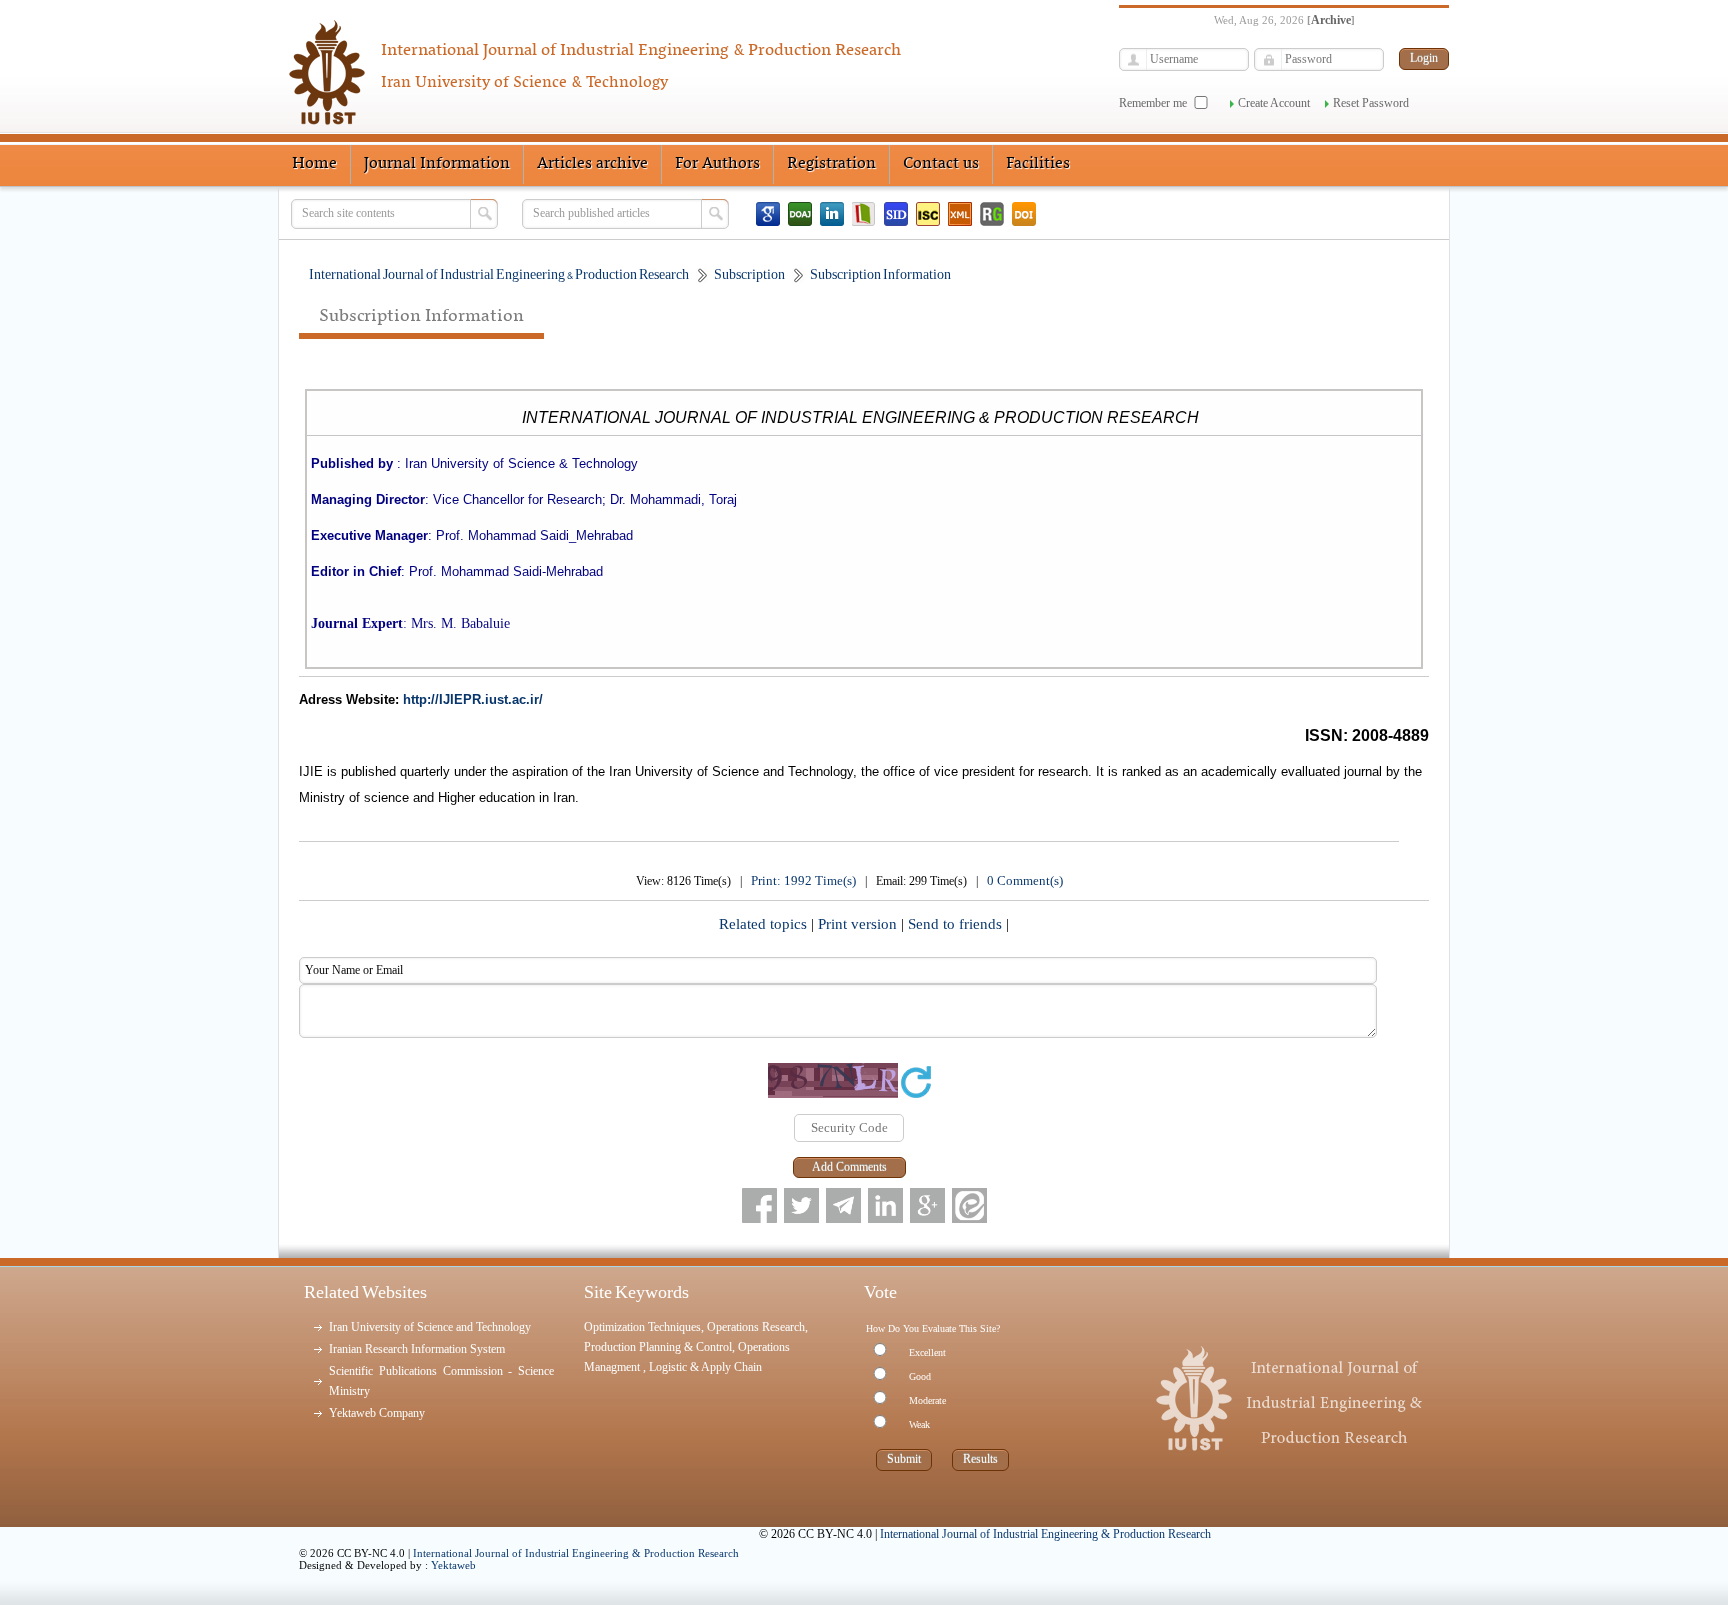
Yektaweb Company (377, 1413)
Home (314, 164)
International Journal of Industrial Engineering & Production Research (576, 1553)
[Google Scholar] (768, 214)
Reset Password (1371, 103)
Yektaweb (453, 1565)
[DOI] (1024, 214)
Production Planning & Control (658, 1347)
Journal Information (437, 164)
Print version (859, 924)
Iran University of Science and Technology (430, 1327)
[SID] (896, 214)
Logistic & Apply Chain (705, 1367)
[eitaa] (969, 1205)
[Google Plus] (927, 1205)
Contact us (941, 164)
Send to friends (957, 924)
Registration (831, 164)
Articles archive (592, 164)
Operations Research (756, 1327)
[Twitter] (801, 1205)
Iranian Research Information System (417, 1349)
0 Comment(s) (1025, 880)
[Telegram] (843, 1205)
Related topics (765, 924)
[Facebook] (759, 1205)
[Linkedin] (832, 214)
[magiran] (864, 214)
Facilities (1038, 164)
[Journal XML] (960, 214)
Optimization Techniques (642, 1327)
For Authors (717, 164)
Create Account (1274, 103)
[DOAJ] (800, 214)
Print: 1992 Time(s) (803, 880)
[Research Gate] (992, 214)
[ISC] (928, 214)
